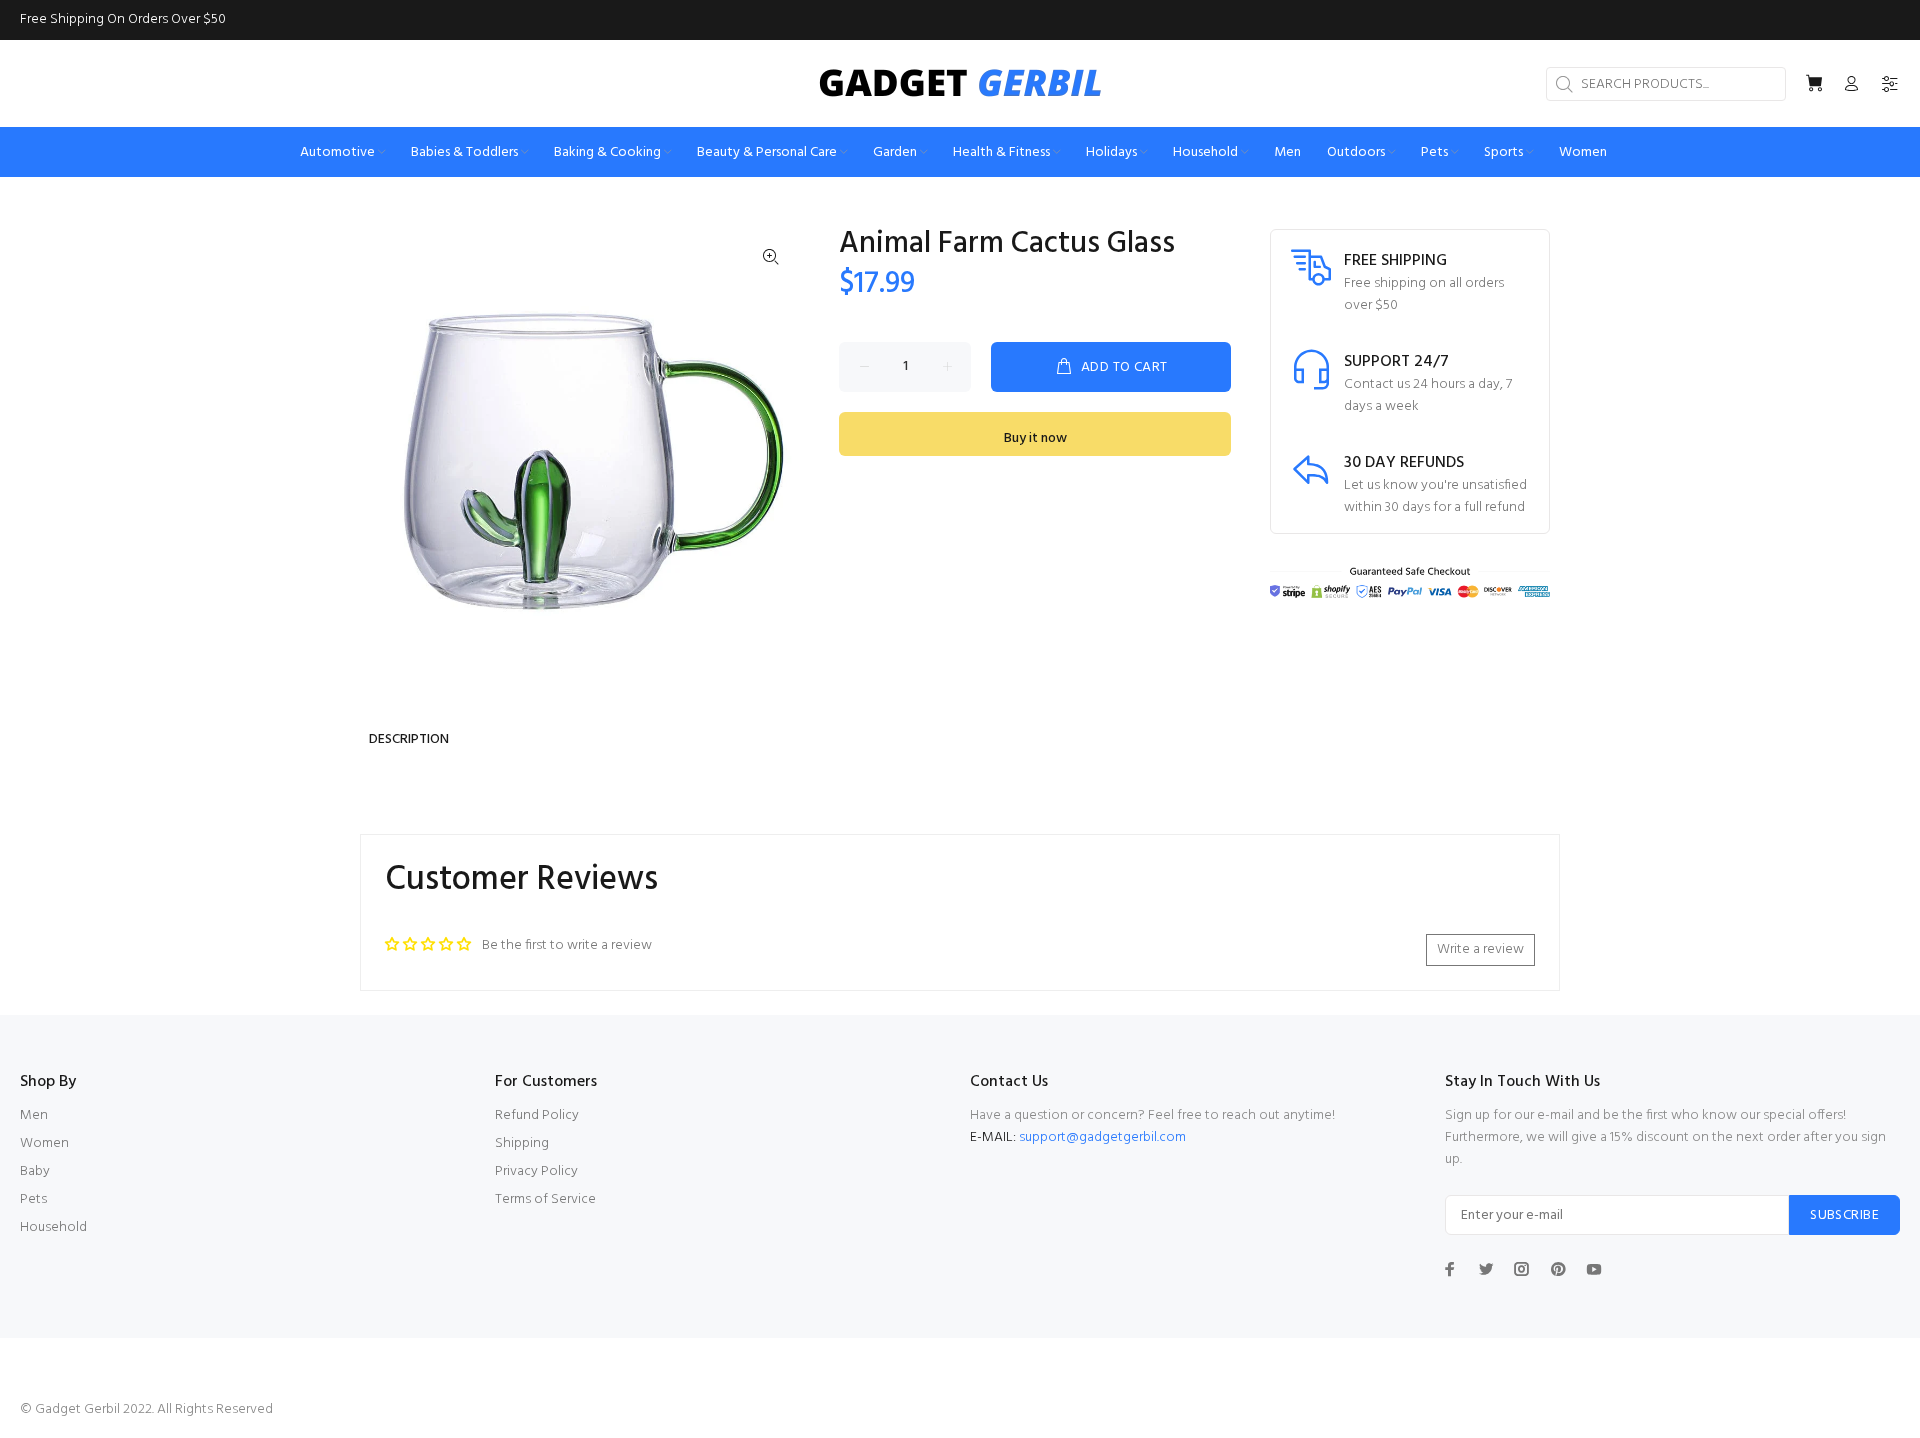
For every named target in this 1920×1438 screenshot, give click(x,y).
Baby (35, 1171)
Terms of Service (545, 1199)
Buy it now (1035, 438)
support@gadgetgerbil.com (1102, 1137)
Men (34, 1115)
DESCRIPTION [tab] (409, 739)
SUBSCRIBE (1844, 1215)
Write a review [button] (1480, 949)
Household (53, 1227)
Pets (33, 1199)
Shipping (522, 1143)
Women (44, 1143)
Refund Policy (537, 1115)
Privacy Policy (536, 1171)
